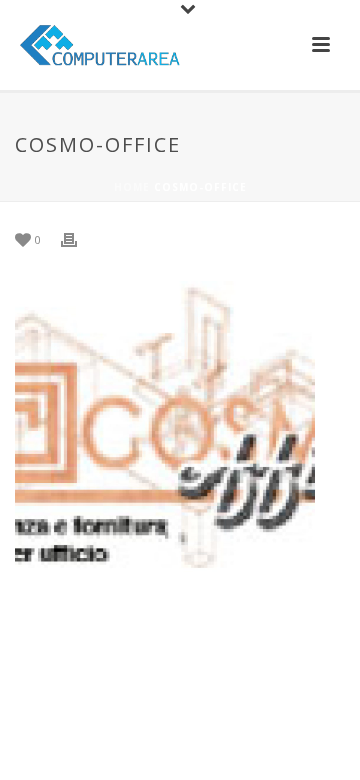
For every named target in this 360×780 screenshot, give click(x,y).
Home (132, 187)
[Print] (79, 238)
